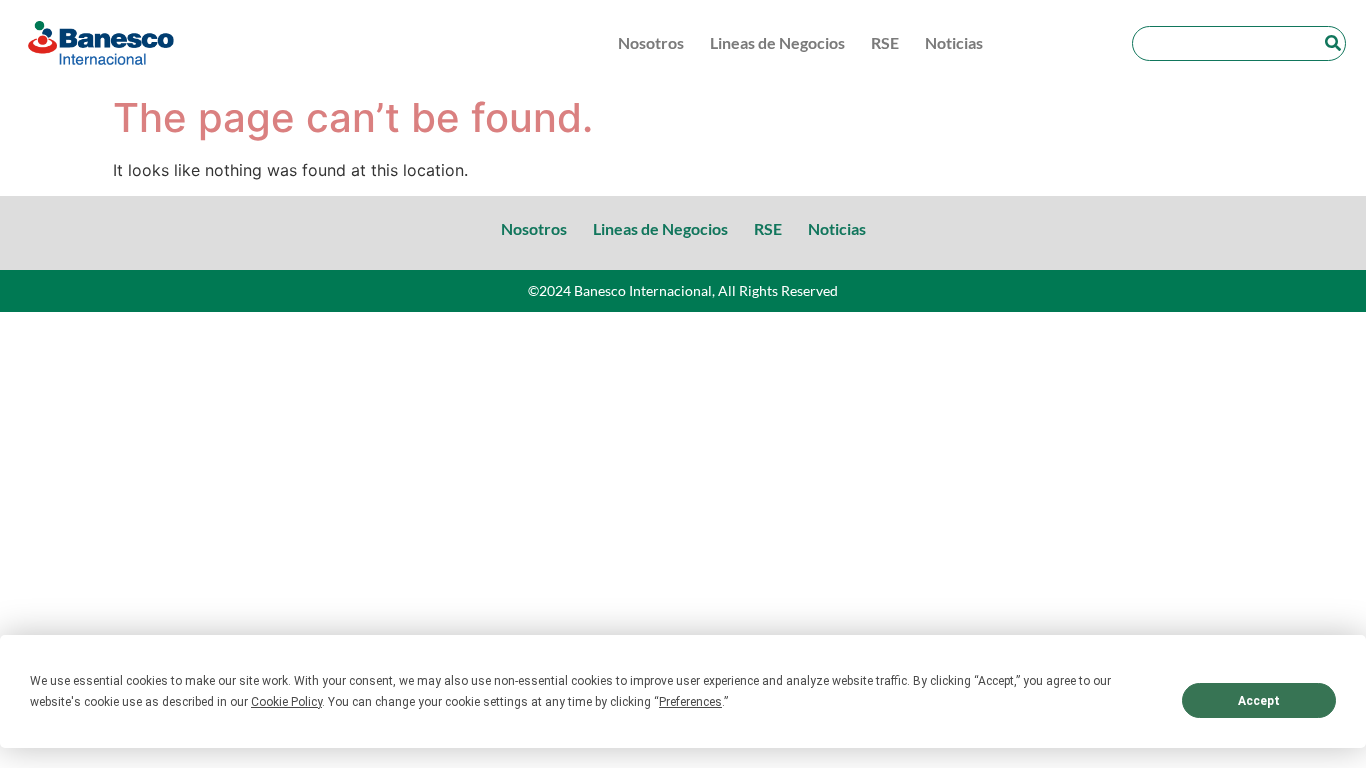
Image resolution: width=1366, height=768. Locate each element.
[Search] (1332, 43)
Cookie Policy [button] (286, 702)
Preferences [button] (690, 702)
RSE (885, 42)
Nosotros (651, 42)
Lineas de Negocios (777, 42)
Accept (1259, 701)
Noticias (954, 42)
